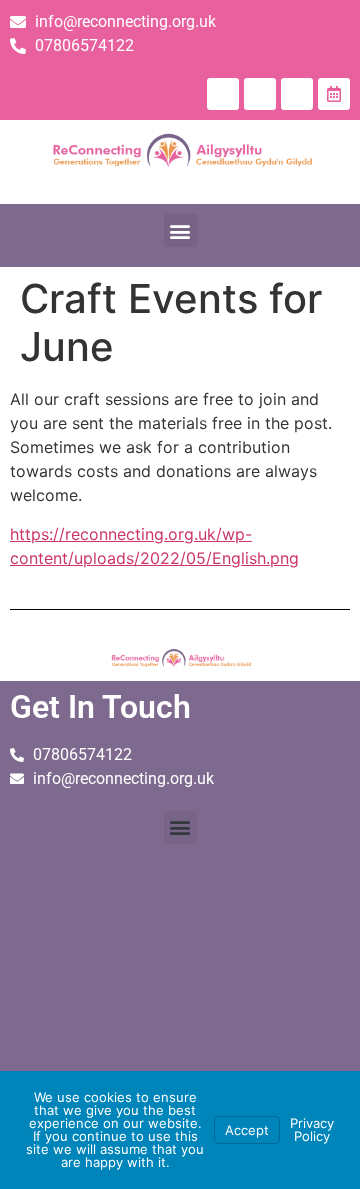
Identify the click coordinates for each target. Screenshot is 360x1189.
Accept (247, 1130)
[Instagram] (260, 94)
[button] (180, 230)
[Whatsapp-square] (297, 94)
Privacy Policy (312, 1129)
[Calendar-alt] (334, 94)
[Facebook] (223, 94)
